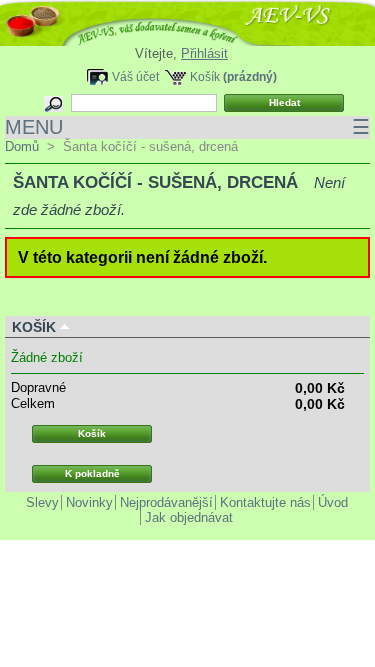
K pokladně (92, 473)
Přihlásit (204, 53)
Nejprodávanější (166, 502)
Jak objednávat (189, 517)
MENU (187, 127)
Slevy (42, 502)
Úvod (333, 502)
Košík (205, 76)
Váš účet (135, 76)
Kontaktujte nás (265, 502)
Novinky (89, 502)
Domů (22, 146)
